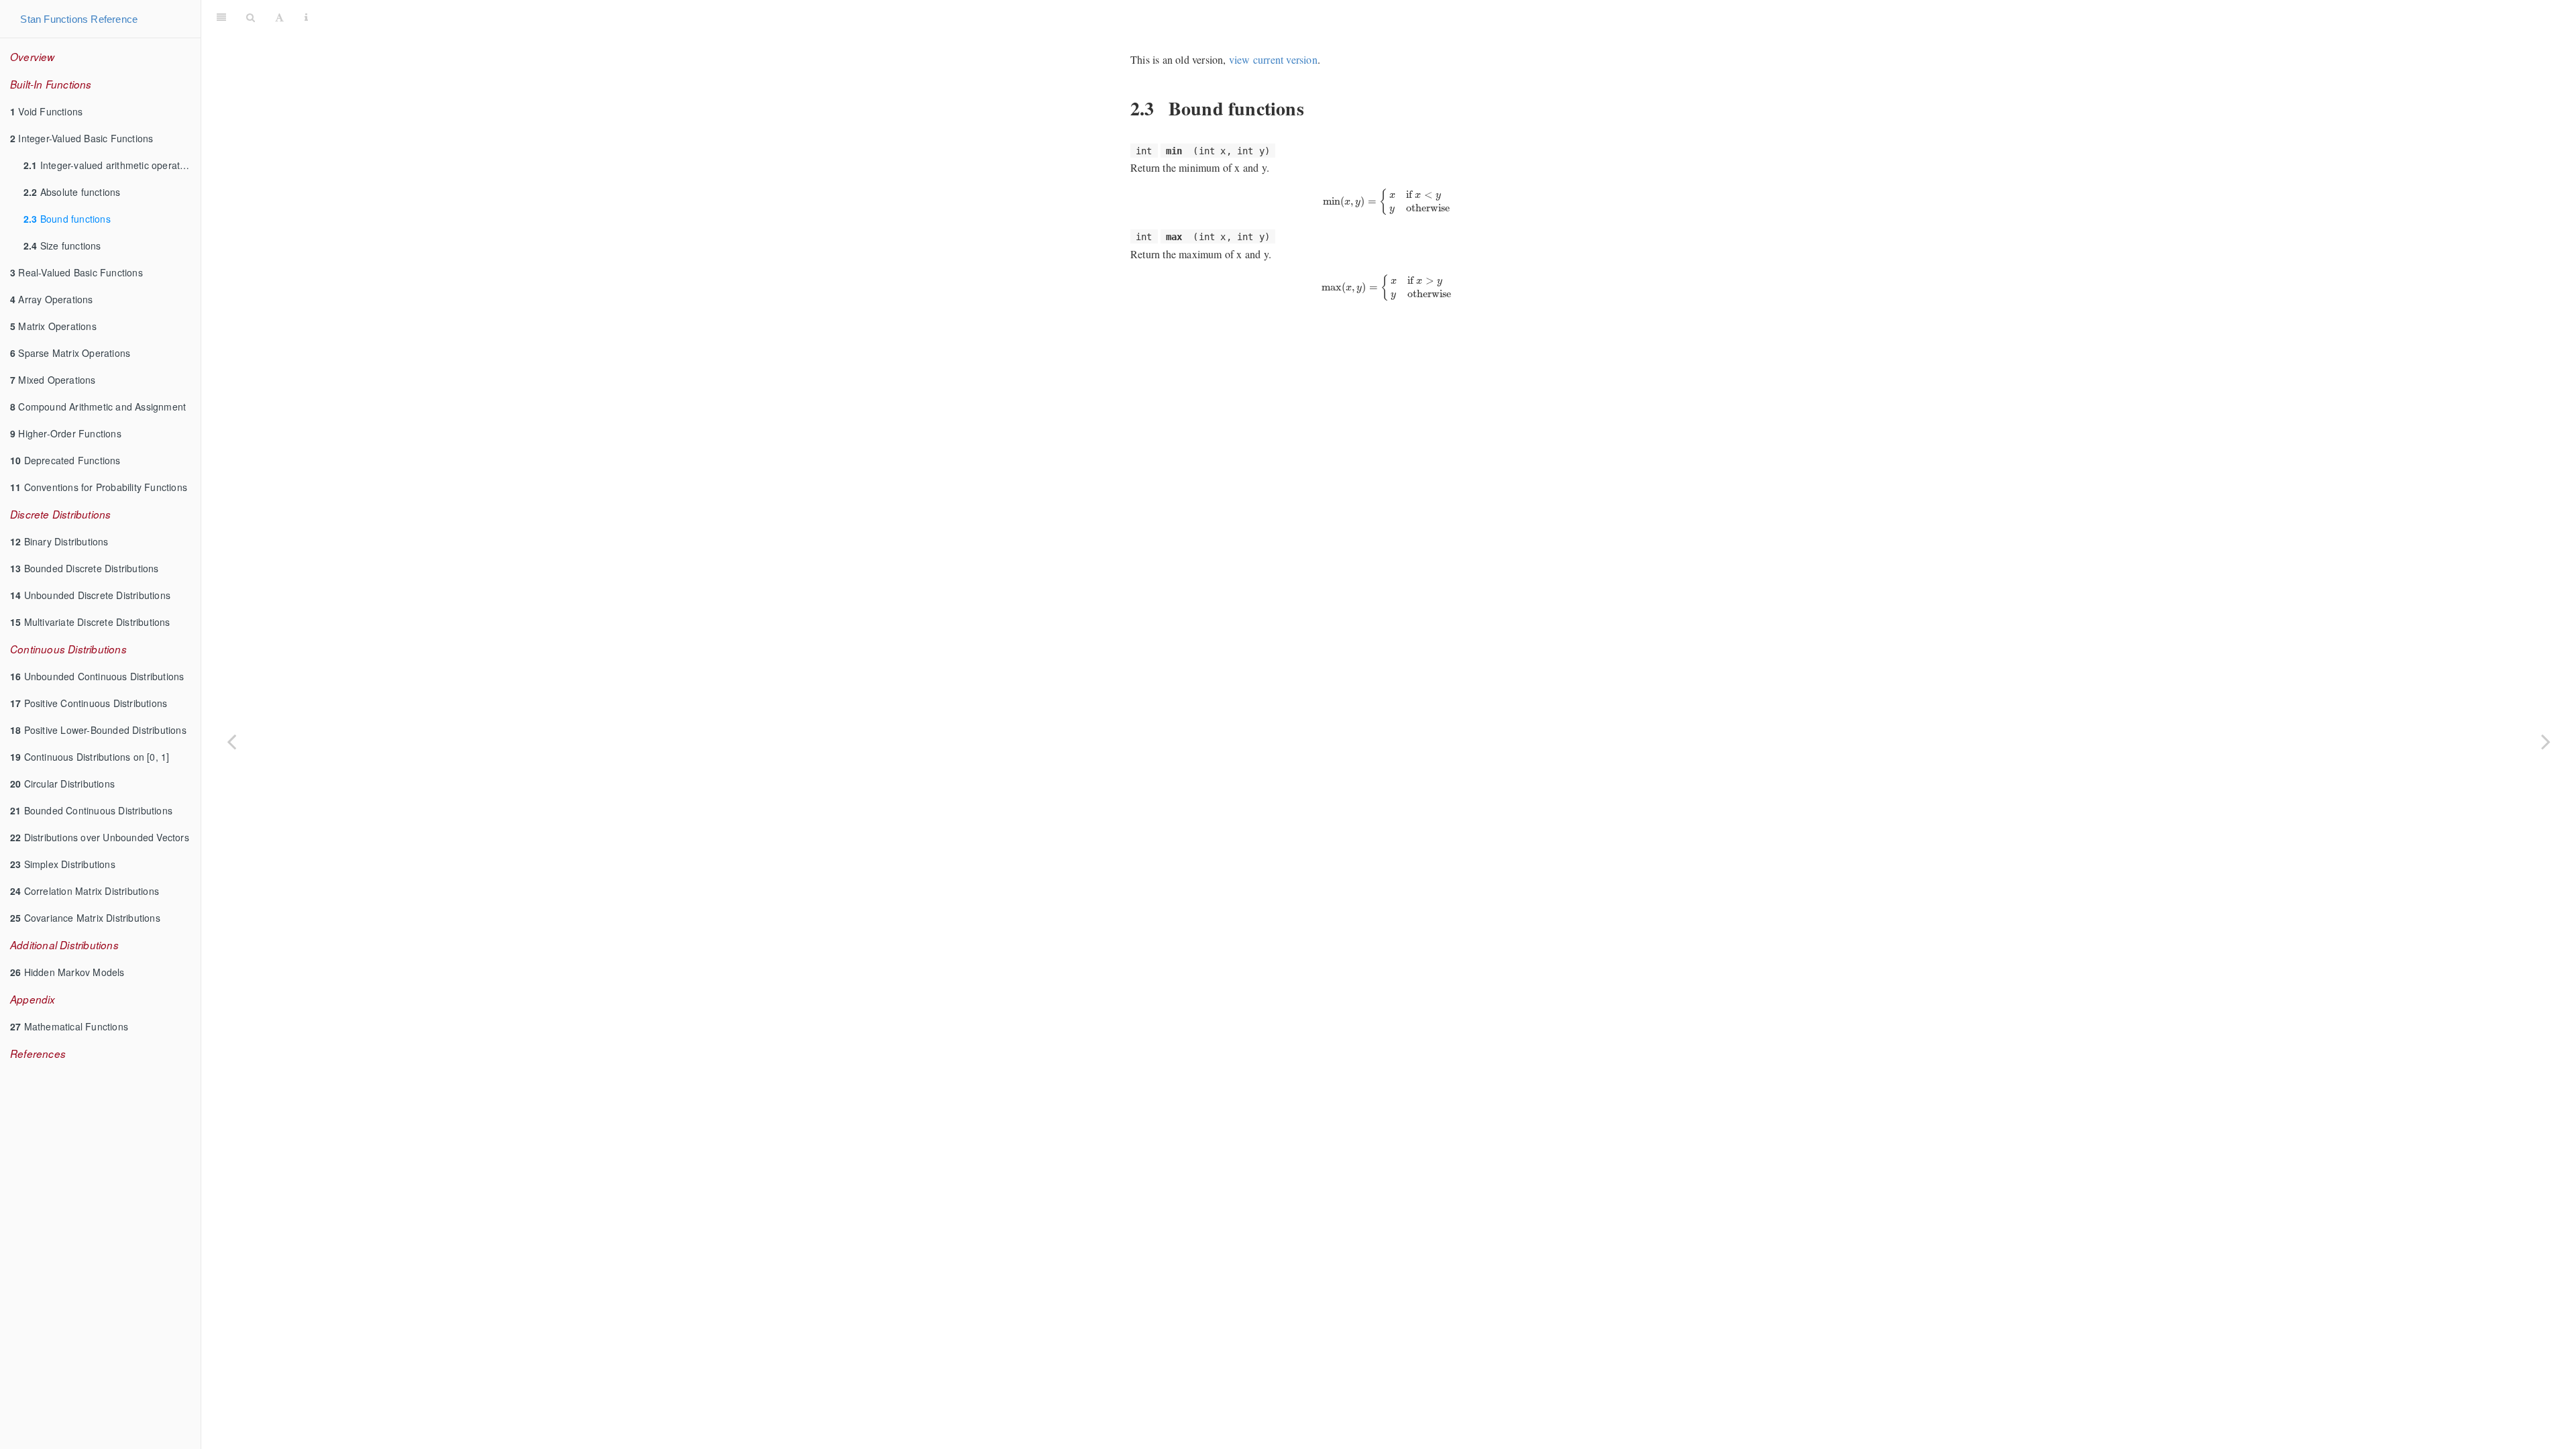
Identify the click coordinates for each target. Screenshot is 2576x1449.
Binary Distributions (59, 541)
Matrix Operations (53, 326)
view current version (1273, 59)
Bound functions (67, 219)
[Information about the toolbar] (306, 17)
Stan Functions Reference (79, 19)
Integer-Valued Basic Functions (82, 138)
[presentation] (1388, 202)
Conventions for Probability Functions (99, 487)
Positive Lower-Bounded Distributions (98, 730)
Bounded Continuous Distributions (91, 810)
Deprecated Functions (65, 460)
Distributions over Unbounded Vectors (100, 837)
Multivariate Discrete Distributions (90, 622)
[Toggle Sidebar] (221, 17)
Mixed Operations (53, 380)
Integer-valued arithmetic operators (109, 165)
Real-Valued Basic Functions (76, 272)
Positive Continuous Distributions (89, 703)
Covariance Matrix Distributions (85, 918)
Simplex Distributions (63, 864)
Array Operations (52, 299)
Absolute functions (72, 192)
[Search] (251, 17)
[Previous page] (231, 741)
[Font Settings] (279, 17)
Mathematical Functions (69, 1026)
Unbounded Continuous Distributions (97, 676)
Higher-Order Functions (66, 433)
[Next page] (2546, 741)
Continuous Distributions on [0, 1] (90, 757)
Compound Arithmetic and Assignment (98, 407)
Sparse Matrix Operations (70, 353)
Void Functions (46, 111)
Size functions (62, 246)
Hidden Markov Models (67, 972)
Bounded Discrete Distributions (85, 568)
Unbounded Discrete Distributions (90, 595)
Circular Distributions (62, 784)
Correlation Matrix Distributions (85, 891)
